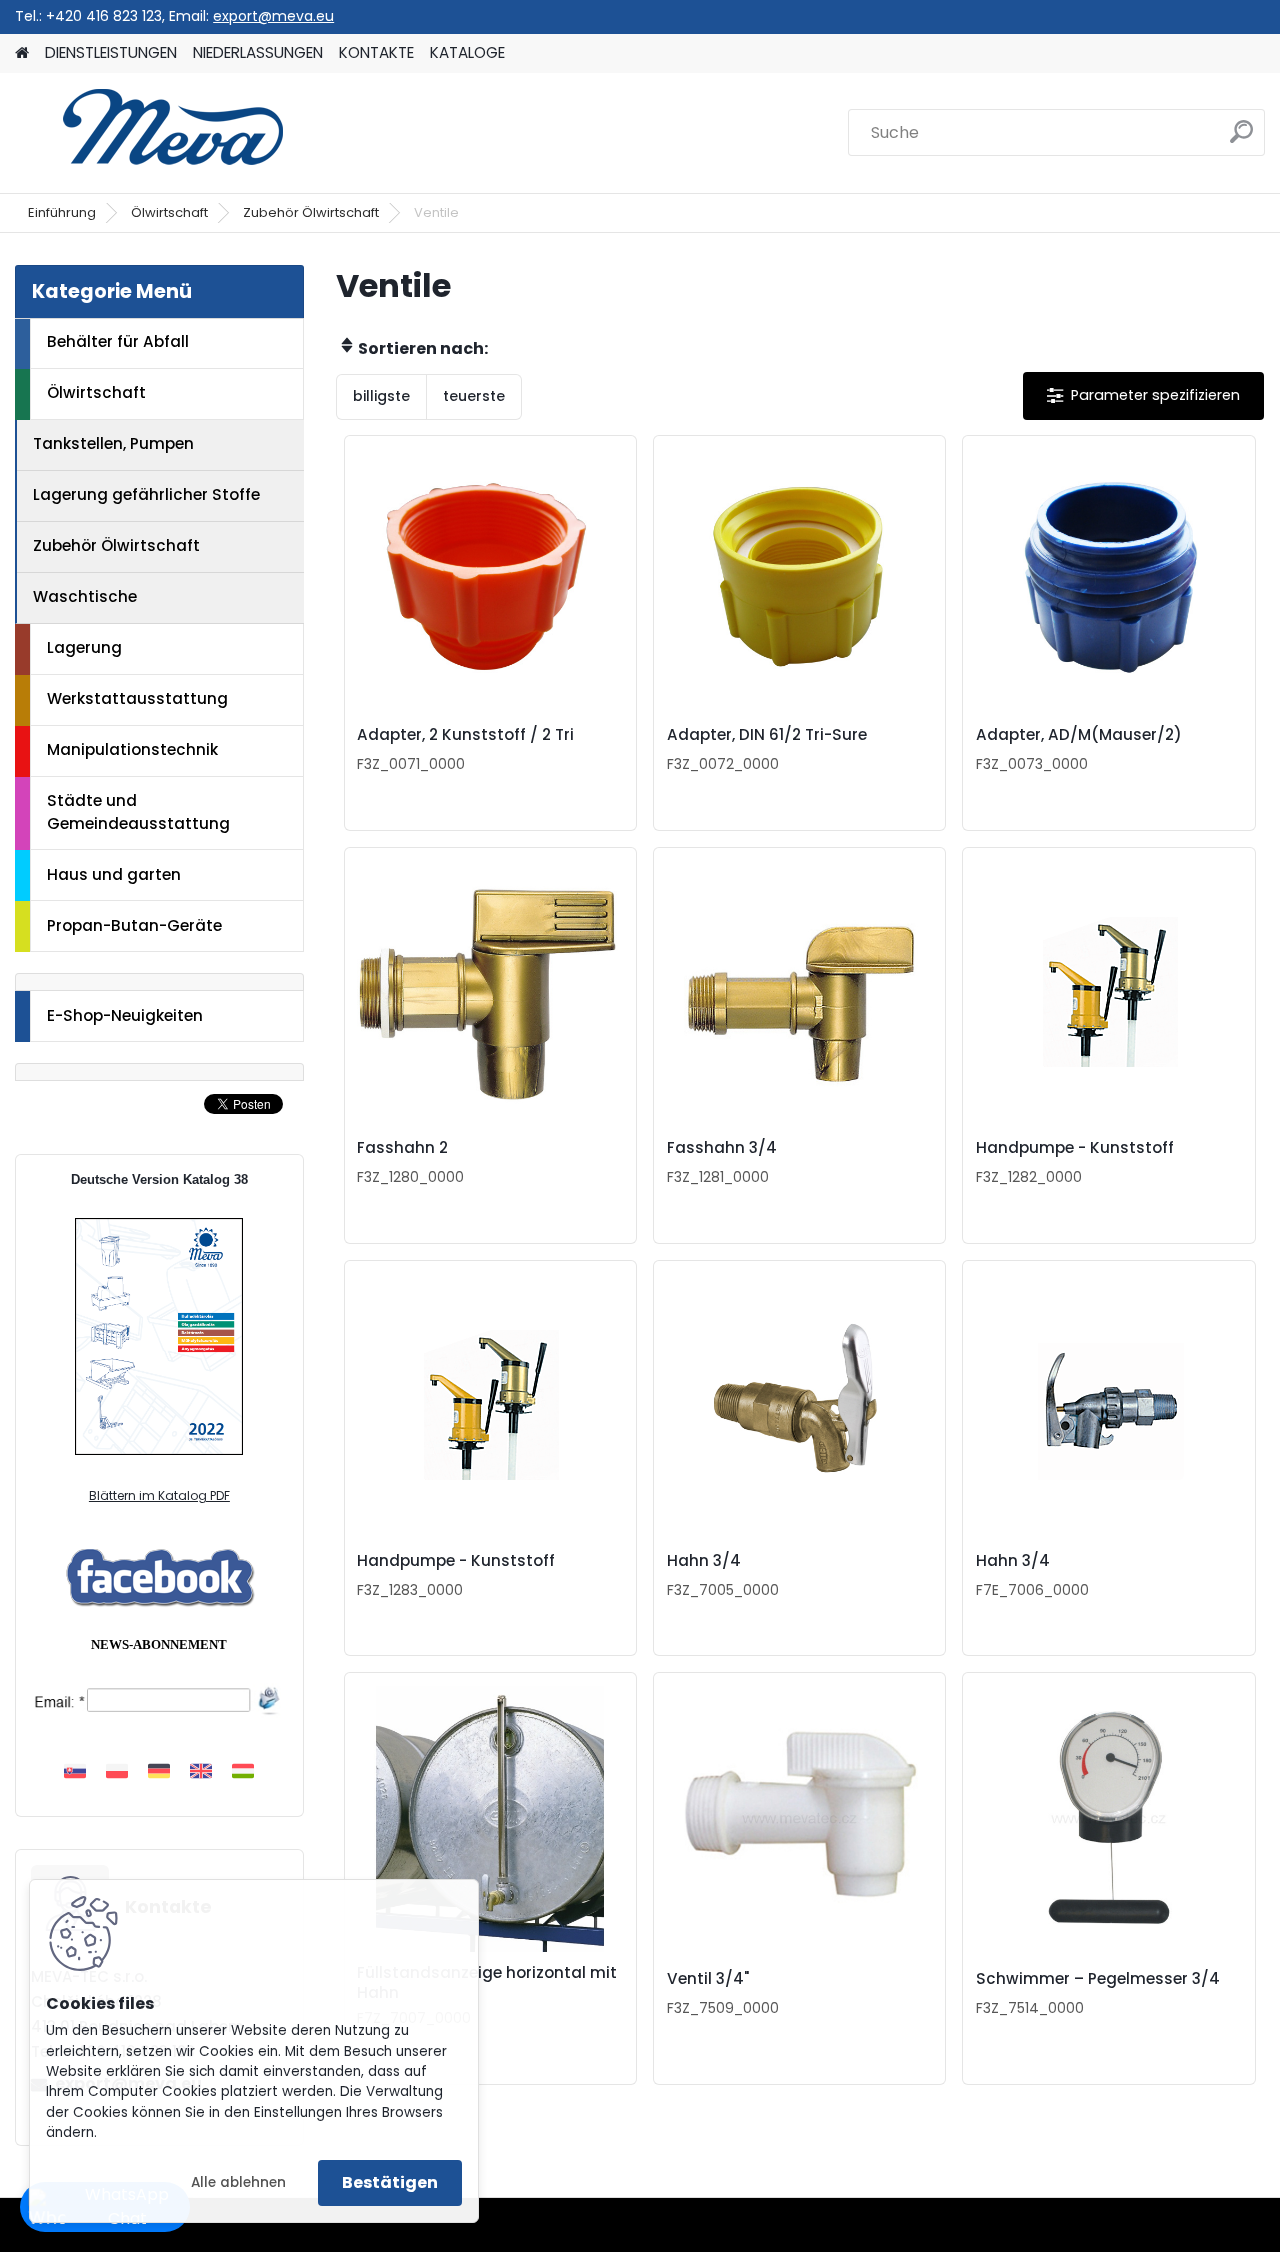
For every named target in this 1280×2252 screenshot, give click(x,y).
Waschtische (85, 596)
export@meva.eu (273, 16)
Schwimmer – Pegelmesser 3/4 (1098, 1979)
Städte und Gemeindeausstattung (138, 812)
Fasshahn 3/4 (722, 1148)
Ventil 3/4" (708, 1979)
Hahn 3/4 (704, 1561)
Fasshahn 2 (402, 1148)
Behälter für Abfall (118, 341)
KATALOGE (467, 52)
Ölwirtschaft (169, 212)
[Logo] (152, 133)
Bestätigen (390, 2182)
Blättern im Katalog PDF (159, 1495)
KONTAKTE (376, 52)
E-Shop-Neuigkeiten (125, 1015)
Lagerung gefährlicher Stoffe (146, 494)
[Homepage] (22, 53)
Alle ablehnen (238, 2182)
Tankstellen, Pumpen (113, 443)
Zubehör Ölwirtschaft (311, 212)
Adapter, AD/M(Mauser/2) (1079, 735)
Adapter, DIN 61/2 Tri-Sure (767, 735)
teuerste (474, 396)
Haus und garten (114, 874)
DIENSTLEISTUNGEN (111, 52)
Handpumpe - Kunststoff (1075, 1148)
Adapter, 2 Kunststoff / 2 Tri (465, 735)
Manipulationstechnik (132, 749)
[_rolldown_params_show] (1143, 395)
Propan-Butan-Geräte (134, 925)
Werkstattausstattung (137, 698)
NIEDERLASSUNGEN (258, 52)
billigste (381, 396)
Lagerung (84, 647)
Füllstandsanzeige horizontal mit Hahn (487, 1983)
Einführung (62, 212)
